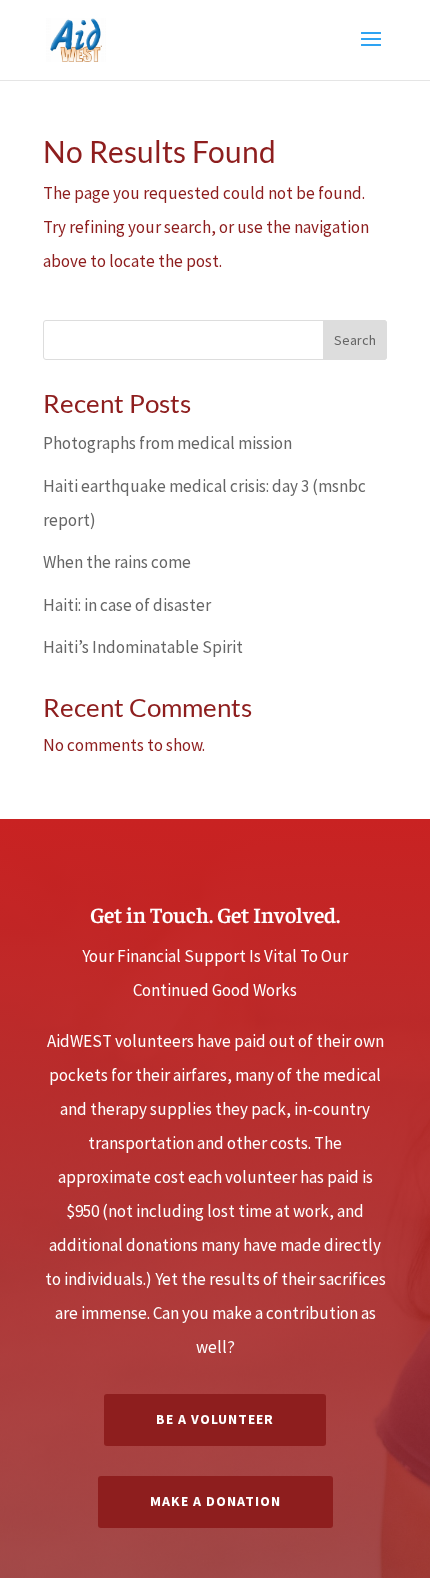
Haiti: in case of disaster (127, 605)
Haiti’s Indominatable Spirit (143, 647)
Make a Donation (215, 1501)
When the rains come (117, 562)
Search (355, 340)
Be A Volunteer (215, 1419)
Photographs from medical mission (167, 443)
